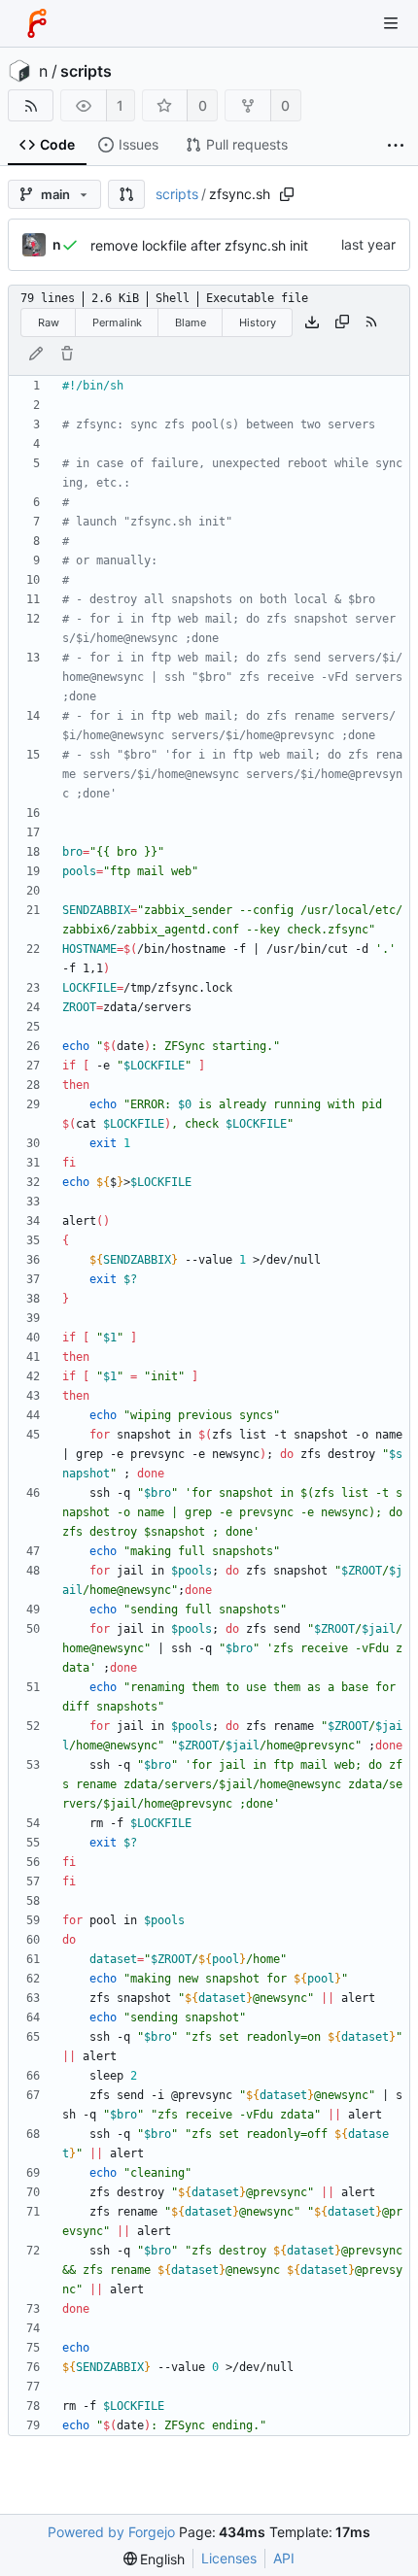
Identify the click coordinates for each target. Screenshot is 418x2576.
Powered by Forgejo (111, 2532)
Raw (49, 322)
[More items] (396, 145)
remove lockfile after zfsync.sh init (199, 245)
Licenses (229, 2558)
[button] (126, 194)
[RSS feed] (31, 105)
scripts (86, 71)
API (284, 2558)
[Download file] (312, 322)
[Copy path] (287, 194)
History (258, 322)
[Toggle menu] (391, 23)
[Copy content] (342, 322)
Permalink (117, 322)
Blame (191, 322)
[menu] (155, 2559)
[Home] (37, 23)
